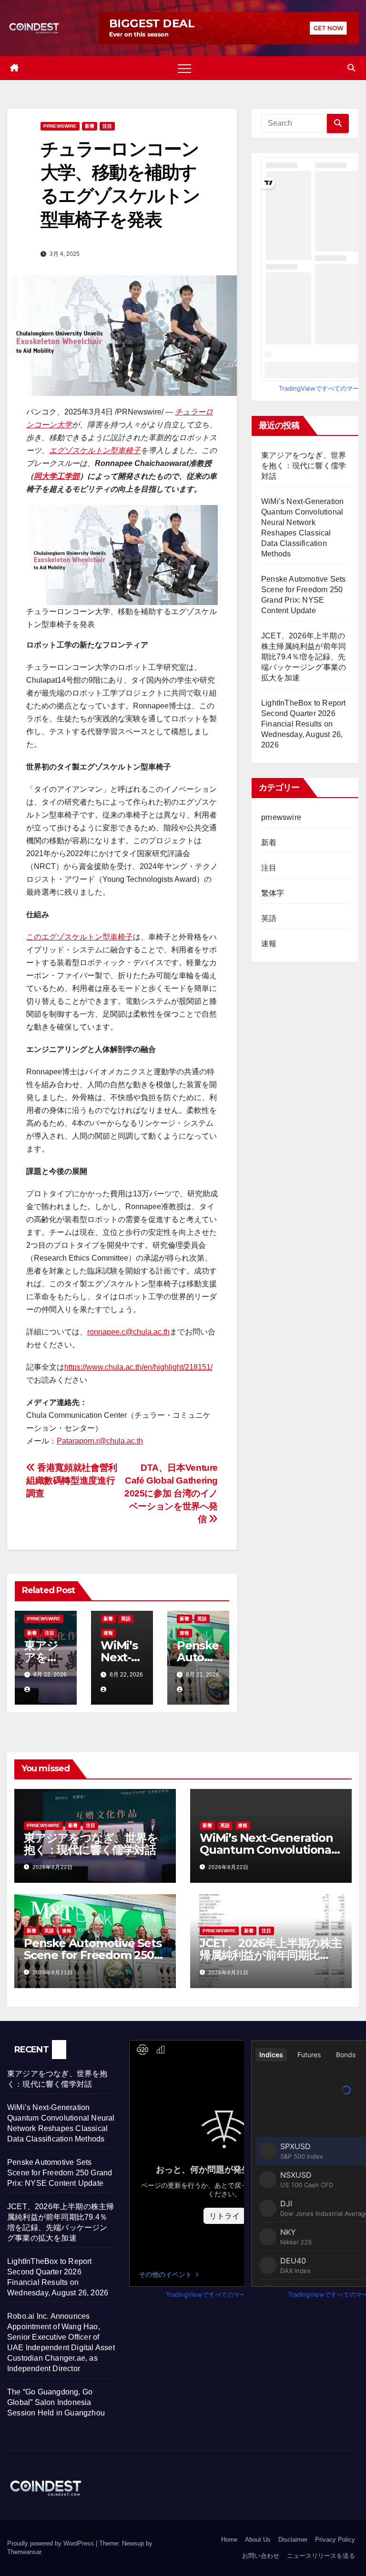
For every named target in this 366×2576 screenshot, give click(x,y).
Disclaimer (293, 2540)
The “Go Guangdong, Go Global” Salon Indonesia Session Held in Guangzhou (56, 2402)
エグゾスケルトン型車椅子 (95, 450)
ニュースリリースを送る (321, 2556)
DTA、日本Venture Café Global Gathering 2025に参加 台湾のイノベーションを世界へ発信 (171, 1493)
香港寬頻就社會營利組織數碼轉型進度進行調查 (72, 1480)
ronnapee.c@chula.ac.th (128, 1332)
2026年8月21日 (53, 1972)
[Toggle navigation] (184, 68)
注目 (107, 126)
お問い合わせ (261, 2556)
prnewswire (60, 126)
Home (229, 2540)
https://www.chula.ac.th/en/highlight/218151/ (138, 1367)
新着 (90, 126)
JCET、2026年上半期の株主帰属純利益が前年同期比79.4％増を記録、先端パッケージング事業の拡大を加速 (304, 657)
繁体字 (273, 893)
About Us (258, 2540)
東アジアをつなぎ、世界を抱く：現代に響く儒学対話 (304, 466)
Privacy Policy (335, 2540)
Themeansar (24, 2552)
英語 (126, 1619)
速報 (108, 1633)
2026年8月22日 (53, 1867)
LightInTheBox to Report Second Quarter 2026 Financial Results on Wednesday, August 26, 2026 (304, 724)
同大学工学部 (57, 476)
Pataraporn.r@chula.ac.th (100, 1441)
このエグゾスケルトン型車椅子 (80, 937)
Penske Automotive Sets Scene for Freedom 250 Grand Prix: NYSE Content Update (60, 2173)
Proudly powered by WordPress (51, 2543)
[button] (351, 68)
